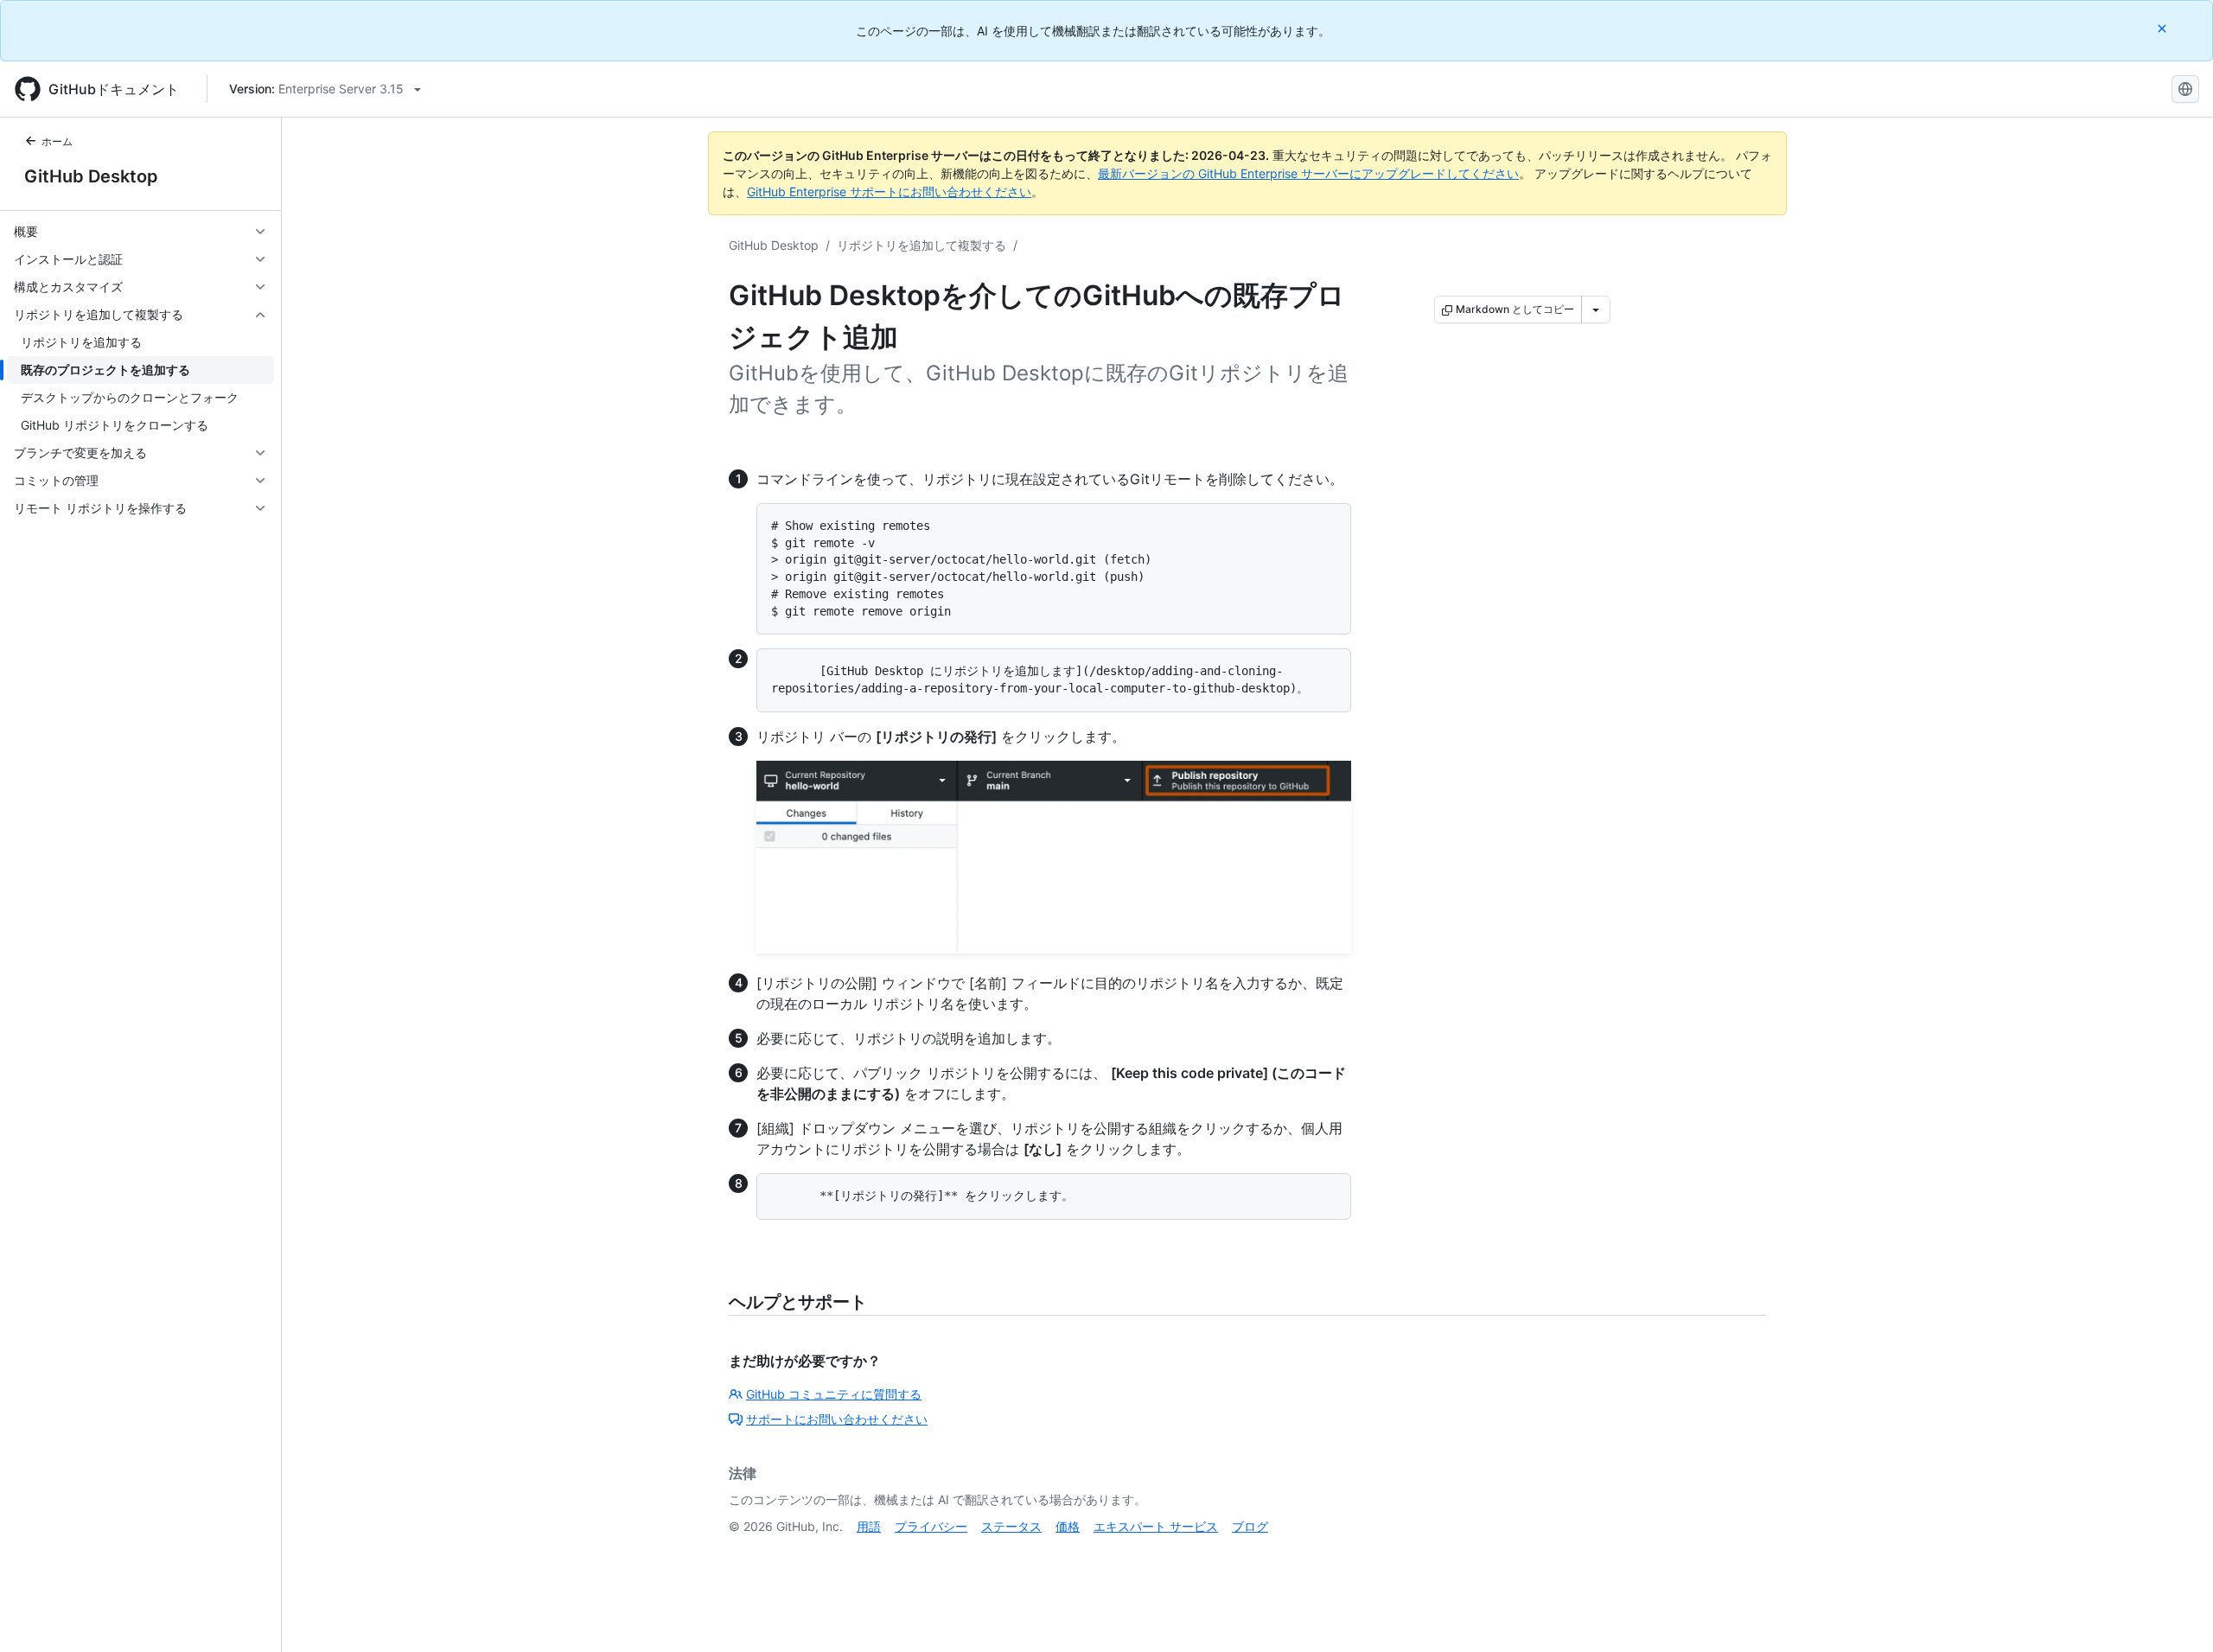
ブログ (1250, 1526)
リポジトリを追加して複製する (922, 245)
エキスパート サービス (1156, 1526)
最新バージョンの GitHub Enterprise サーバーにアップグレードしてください (1308, 173)
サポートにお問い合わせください (837, 1419)
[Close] (2164, 28)
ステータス (1011, 1526)
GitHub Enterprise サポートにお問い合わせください (889, 191)
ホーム (57, 141)
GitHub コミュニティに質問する (834, 1394)
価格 (1068, 1526)
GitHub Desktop (91, 176)
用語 (869, 1526)
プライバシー (931, 1526)
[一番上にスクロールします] (2175, 1614)
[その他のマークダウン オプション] (1596, 309)
